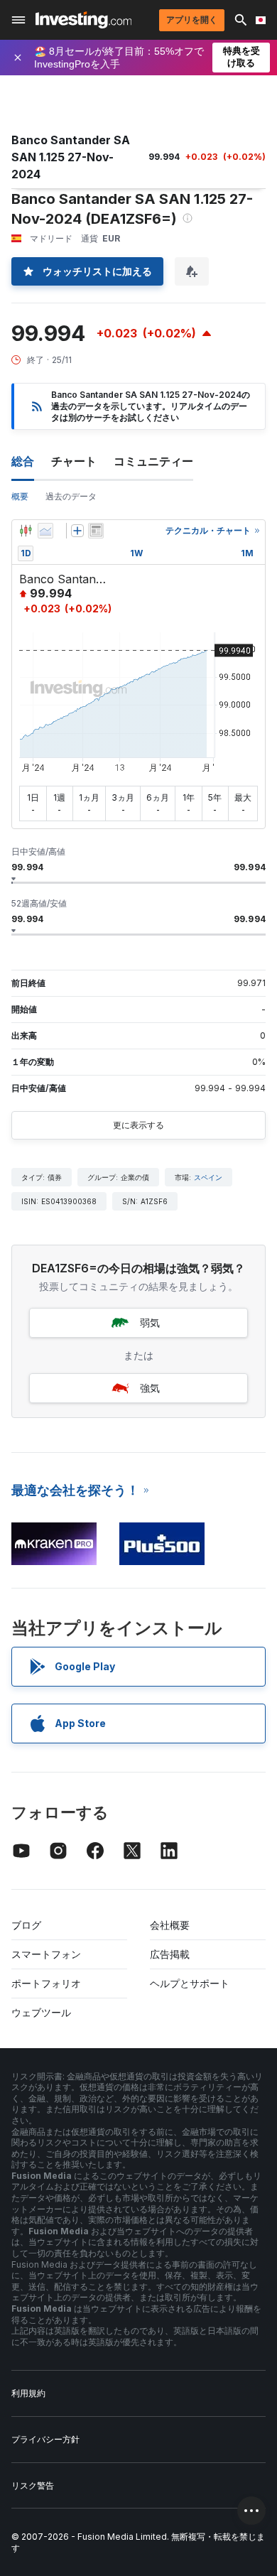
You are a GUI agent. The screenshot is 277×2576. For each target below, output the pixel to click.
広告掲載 (170, 1954)
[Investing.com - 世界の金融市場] (83, 20)
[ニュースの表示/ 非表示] (96, 531)
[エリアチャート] (45, 531)
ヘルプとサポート (190, 1983)
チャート (74, 461)
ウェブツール (41, 2012)
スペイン (208, 1177)
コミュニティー (153, 461)
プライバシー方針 (45, 2439)
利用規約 (28, 2393)
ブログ (26, 1925)
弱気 (150, 1322)
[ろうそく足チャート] (26, 531)
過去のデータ (71, 496)
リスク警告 (33, 2485)
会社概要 (170, 1925)
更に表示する (138, 1125)
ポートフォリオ (46, 1983)
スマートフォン (46, 1954)
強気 (150, 1388)
